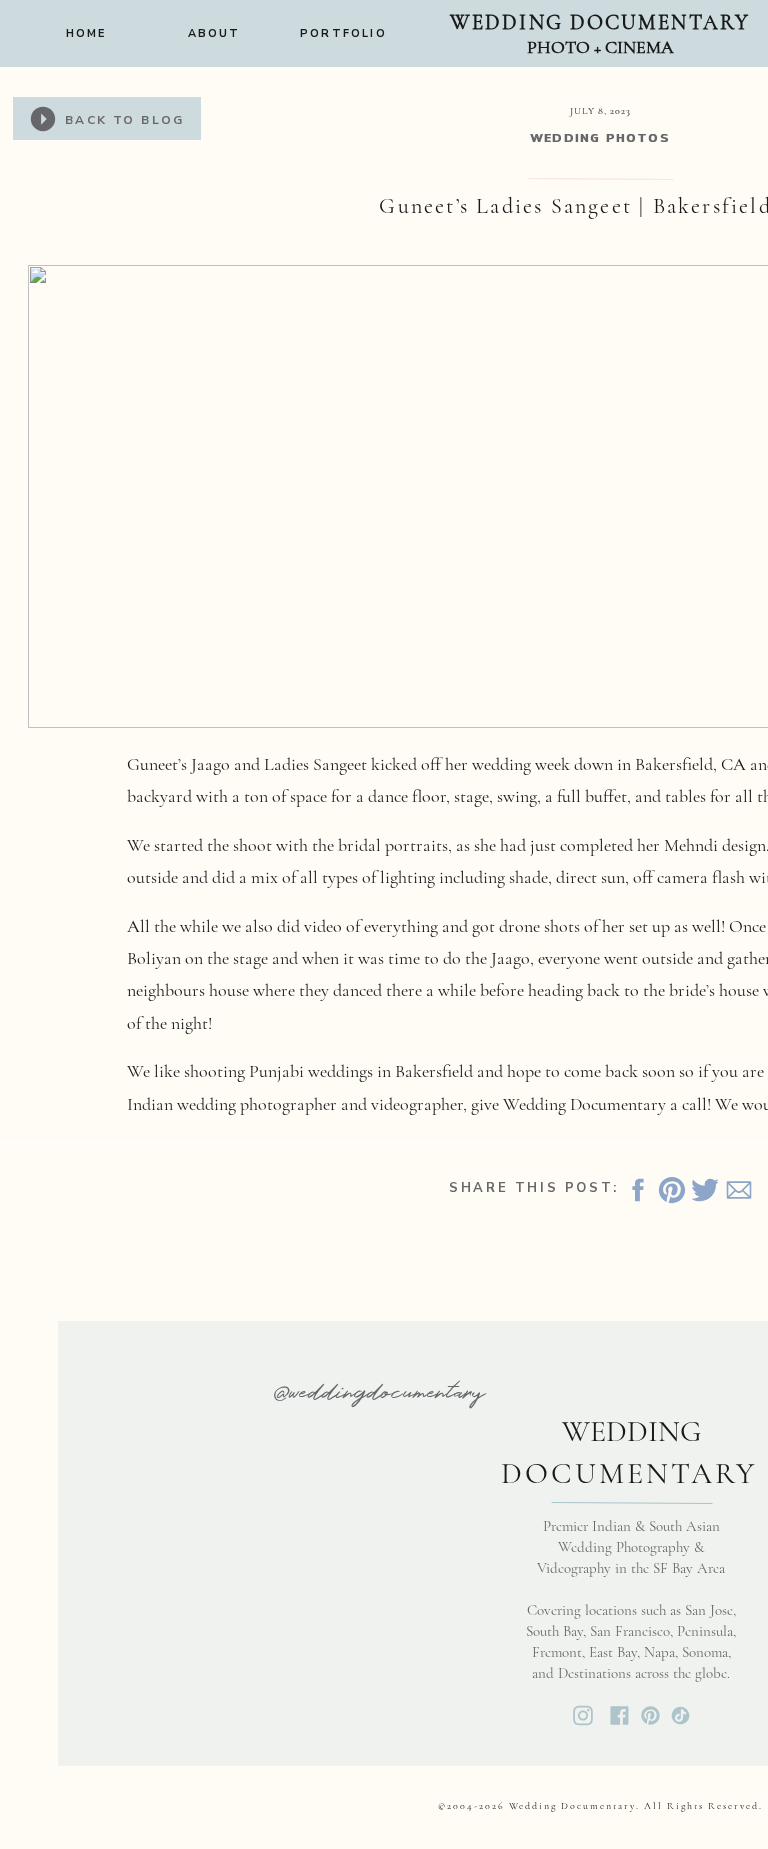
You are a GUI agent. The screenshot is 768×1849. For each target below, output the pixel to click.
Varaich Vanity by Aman (363, 1152)
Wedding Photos (601, 138)
